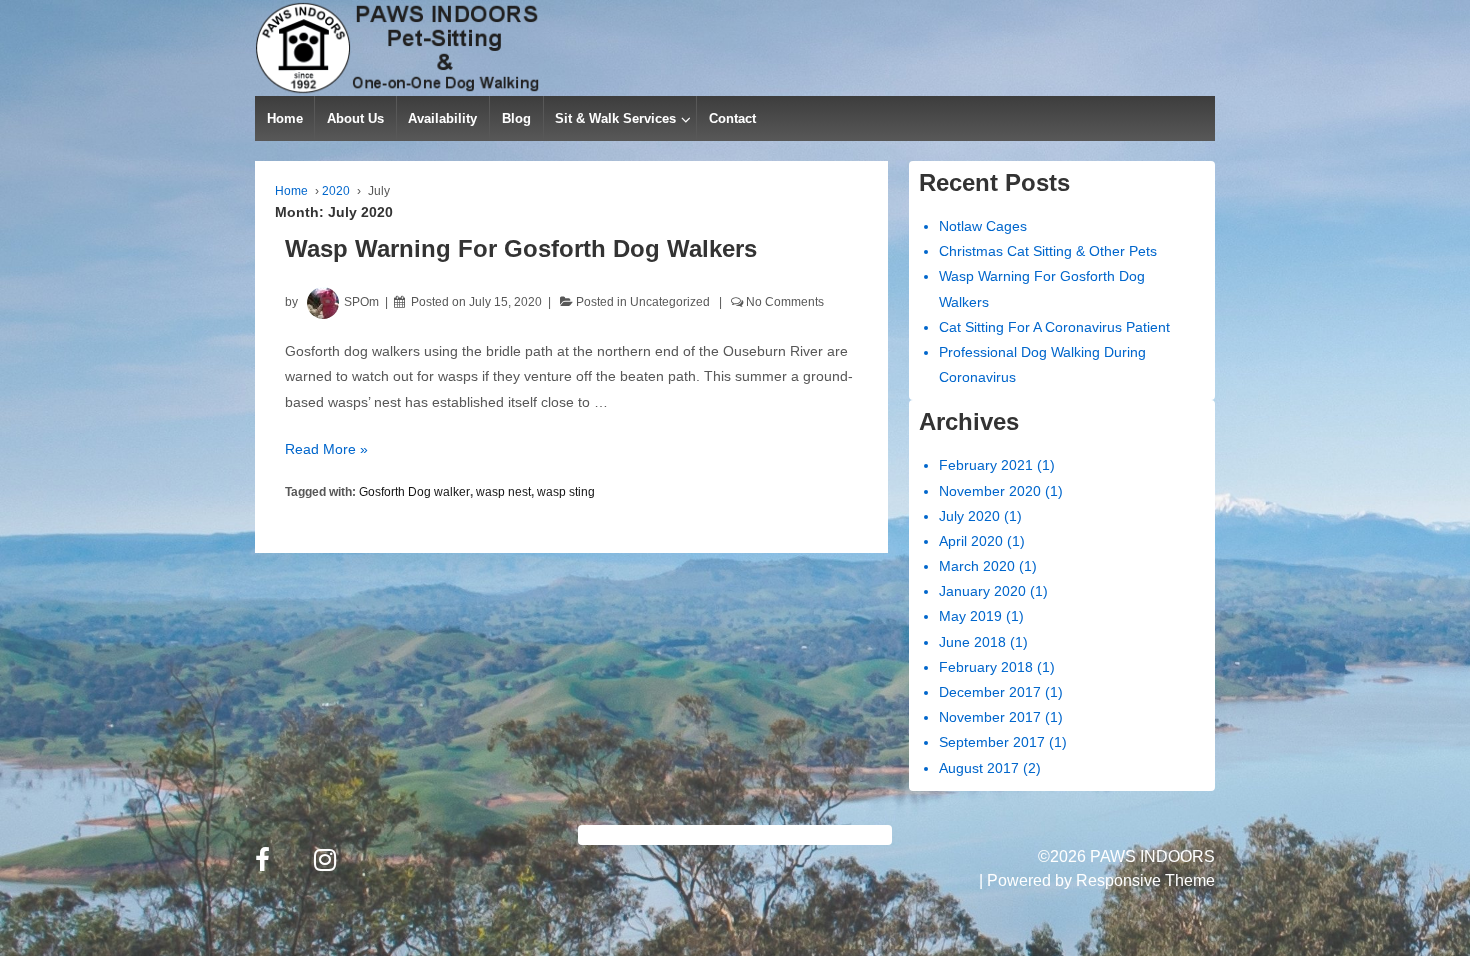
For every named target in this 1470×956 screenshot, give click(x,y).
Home (285, 118)
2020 (336, 191)
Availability (442, 118)
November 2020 (990, 491)
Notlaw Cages (983, 226)
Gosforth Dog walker (414, 492)
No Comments (785, 302)
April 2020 (971, 541)
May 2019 (970, 616)
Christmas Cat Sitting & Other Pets (1048, 251)
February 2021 (986, 465)
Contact (732, 118)
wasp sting (566, 492)
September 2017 (992, 742)
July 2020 (969, 516)
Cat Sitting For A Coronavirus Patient (1054, 327)
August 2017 (979, 768)
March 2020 (977, 566)
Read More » (326, 449)
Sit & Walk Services (615, 118)
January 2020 (982, 591)
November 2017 (990, 717)
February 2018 (986, 667)
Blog (516, 118)
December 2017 (990, 692)
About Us (355, 118)
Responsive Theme (1145, 880)
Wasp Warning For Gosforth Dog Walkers (521, 248)
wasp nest (503, 492)
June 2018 (972, 642)
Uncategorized (670, 302)
